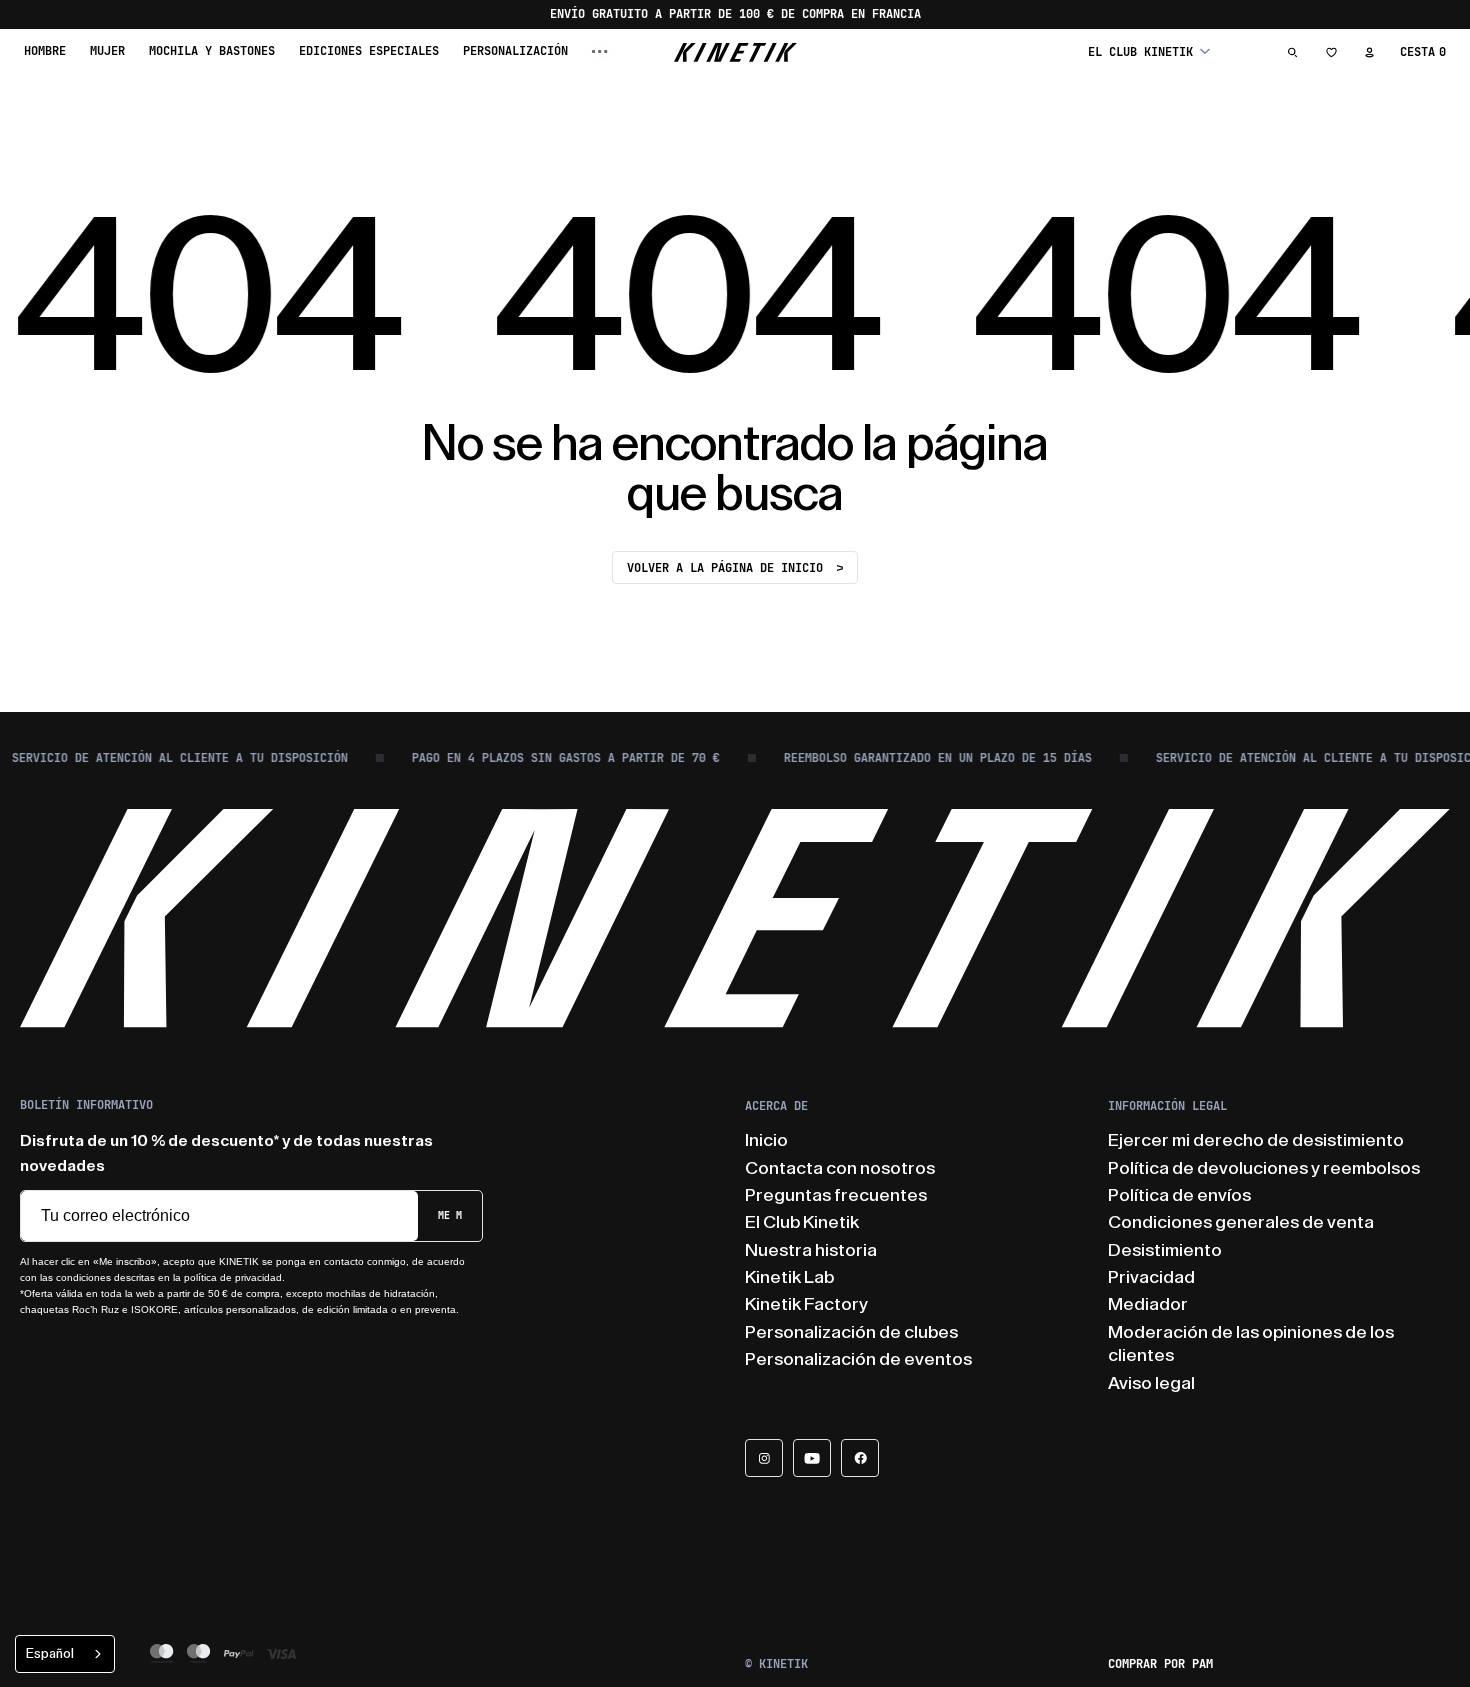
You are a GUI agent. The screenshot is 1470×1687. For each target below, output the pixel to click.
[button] (1149, 51)
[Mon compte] (1369, 52)
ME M (450, 1215)
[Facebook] (860, 1458)
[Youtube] (812, 1458)
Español (50, 1653)
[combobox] (65, 1654)
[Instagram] (764, 1458)
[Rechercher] (1293, 52)
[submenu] (600, 51)
